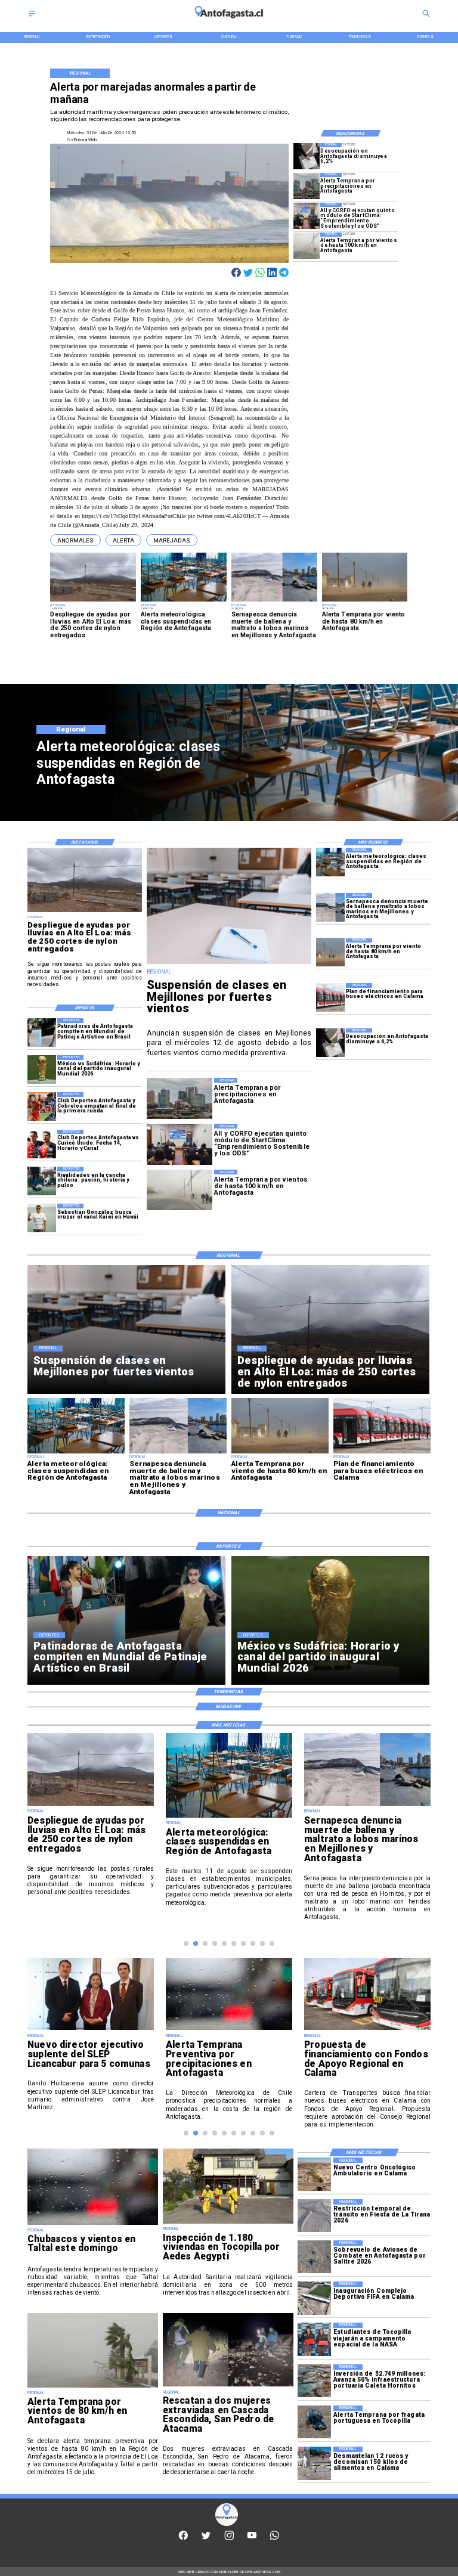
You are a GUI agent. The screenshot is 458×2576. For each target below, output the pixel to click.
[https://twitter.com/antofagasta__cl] (206, 2538)
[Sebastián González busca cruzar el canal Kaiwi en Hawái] (42, 1218)
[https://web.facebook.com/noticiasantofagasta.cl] (183, 2538)
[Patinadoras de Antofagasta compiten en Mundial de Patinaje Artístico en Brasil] (42, 1033)
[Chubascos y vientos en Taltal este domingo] (93, 2224)
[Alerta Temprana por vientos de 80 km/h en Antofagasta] (93, 2387)
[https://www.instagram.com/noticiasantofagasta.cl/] (229, 2538)
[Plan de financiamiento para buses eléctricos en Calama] (330, 997)
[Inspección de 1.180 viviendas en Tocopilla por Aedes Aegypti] (228, 2223)
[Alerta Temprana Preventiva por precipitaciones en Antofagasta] (91, 2029)
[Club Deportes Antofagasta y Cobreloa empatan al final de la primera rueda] (42, 1106)
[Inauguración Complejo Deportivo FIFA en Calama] (314, 2298)
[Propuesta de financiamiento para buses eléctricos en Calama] (229, 2029)
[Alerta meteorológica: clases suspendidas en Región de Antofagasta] (330, 862)
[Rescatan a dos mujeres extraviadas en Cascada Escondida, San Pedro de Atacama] (228, 2386)
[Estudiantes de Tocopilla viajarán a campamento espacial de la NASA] (314, 2339)
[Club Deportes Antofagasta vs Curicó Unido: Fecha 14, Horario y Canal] (42, 1144)
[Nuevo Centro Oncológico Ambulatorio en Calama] (314, 2174)
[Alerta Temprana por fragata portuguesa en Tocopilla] (314, 2422)
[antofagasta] (229, 21)
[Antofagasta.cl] (32, 17)
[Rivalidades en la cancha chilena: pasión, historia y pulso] (42, 1181)
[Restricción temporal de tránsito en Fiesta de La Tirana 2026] (314, 2216)
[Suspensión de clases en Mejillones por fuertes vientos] (229, 964)
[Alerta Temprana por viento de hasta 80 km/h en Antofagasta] (330, 953)
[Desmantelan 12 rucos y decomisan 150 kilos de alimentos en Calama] (314, 2463)
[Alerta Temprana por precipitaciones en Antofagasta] (307, 186)
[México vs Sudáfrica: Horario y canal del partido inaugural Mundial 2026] (42, 1070)
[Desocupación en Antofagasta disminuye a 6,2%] (307, 156)
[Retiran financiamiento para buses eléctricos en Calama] (367, 2041)
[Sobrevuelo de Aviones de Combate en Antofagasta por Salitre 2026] (314, 2257)
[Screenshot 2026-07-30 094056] (307, 216)
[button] (75, 540)
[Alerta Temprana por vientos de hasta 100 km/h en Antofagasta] (307, 246)
